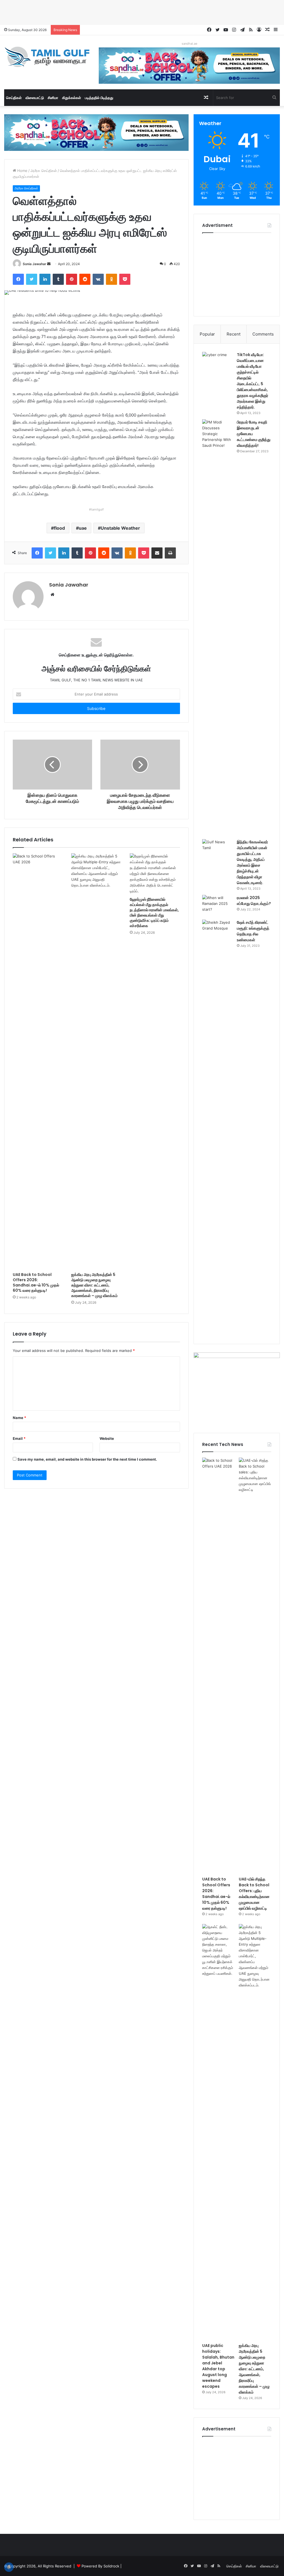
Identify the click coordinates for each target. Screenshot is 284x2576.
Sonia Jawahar (35, 264)
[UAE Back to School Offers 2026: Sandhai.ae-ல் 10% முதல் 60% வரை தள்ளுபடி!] (38, 1061)
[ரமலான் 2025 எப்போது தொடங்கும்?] (217, 905)
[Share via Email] (157, 553)
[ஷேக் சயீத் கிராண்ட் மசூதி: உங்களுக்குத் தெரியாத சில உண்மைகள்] (217, 1128)
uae (83, 528)
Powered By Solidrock (100, 2566)
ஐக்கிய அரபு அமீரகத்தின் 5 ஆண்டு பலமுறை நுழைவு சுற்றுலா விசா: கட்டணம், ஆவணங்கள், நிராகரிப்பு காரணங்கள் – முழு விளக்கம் (94, 1285)
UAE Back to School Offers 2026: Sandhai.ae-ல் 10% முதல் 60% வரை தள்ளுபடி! (36, 1282)
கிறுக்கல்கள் (72, 98)
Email (19, 1438)
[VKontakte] (98, 279)
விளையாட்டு (35, 98)
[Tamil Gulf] (47, 57)
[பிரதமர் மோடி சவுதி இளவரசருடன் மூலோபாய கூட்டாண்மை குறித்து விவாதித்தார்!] (217, 627)
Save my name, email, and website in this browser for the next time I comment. (87, 1459)
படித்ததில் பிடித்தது (99, 98)
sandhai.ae (189, 44)
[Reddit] (85, 279)
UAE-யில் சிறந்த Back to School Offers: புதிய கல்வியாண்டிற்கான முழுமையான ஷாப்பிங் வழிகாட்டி (254, 1894)
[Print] (170, 553)
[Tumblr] (58, 279)
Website (107, 1438)
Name (19, 1418)
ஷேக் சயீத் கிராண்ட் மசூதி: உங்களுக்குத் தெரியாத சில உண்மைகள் (253, 931)
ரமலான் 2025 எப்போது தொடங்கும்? (254, 901)
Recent (234, 334)
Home (22, 171)
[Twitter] (32, 279)
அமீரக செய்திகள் (44, 171)
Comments (263, 334)
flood (59, 528)
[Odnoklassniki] (111, 279)
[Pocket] (125, 279)
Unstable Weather (120, 528)
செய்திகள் (14, 98)
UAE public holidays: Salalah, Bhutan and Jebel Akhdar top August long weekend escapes (218, 2366)
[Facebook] (18, 279)
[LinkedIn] (45, 279)
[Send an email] (49, 264)
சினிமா (53, 98)
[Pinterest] (72, 279)
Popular (207, 334)
